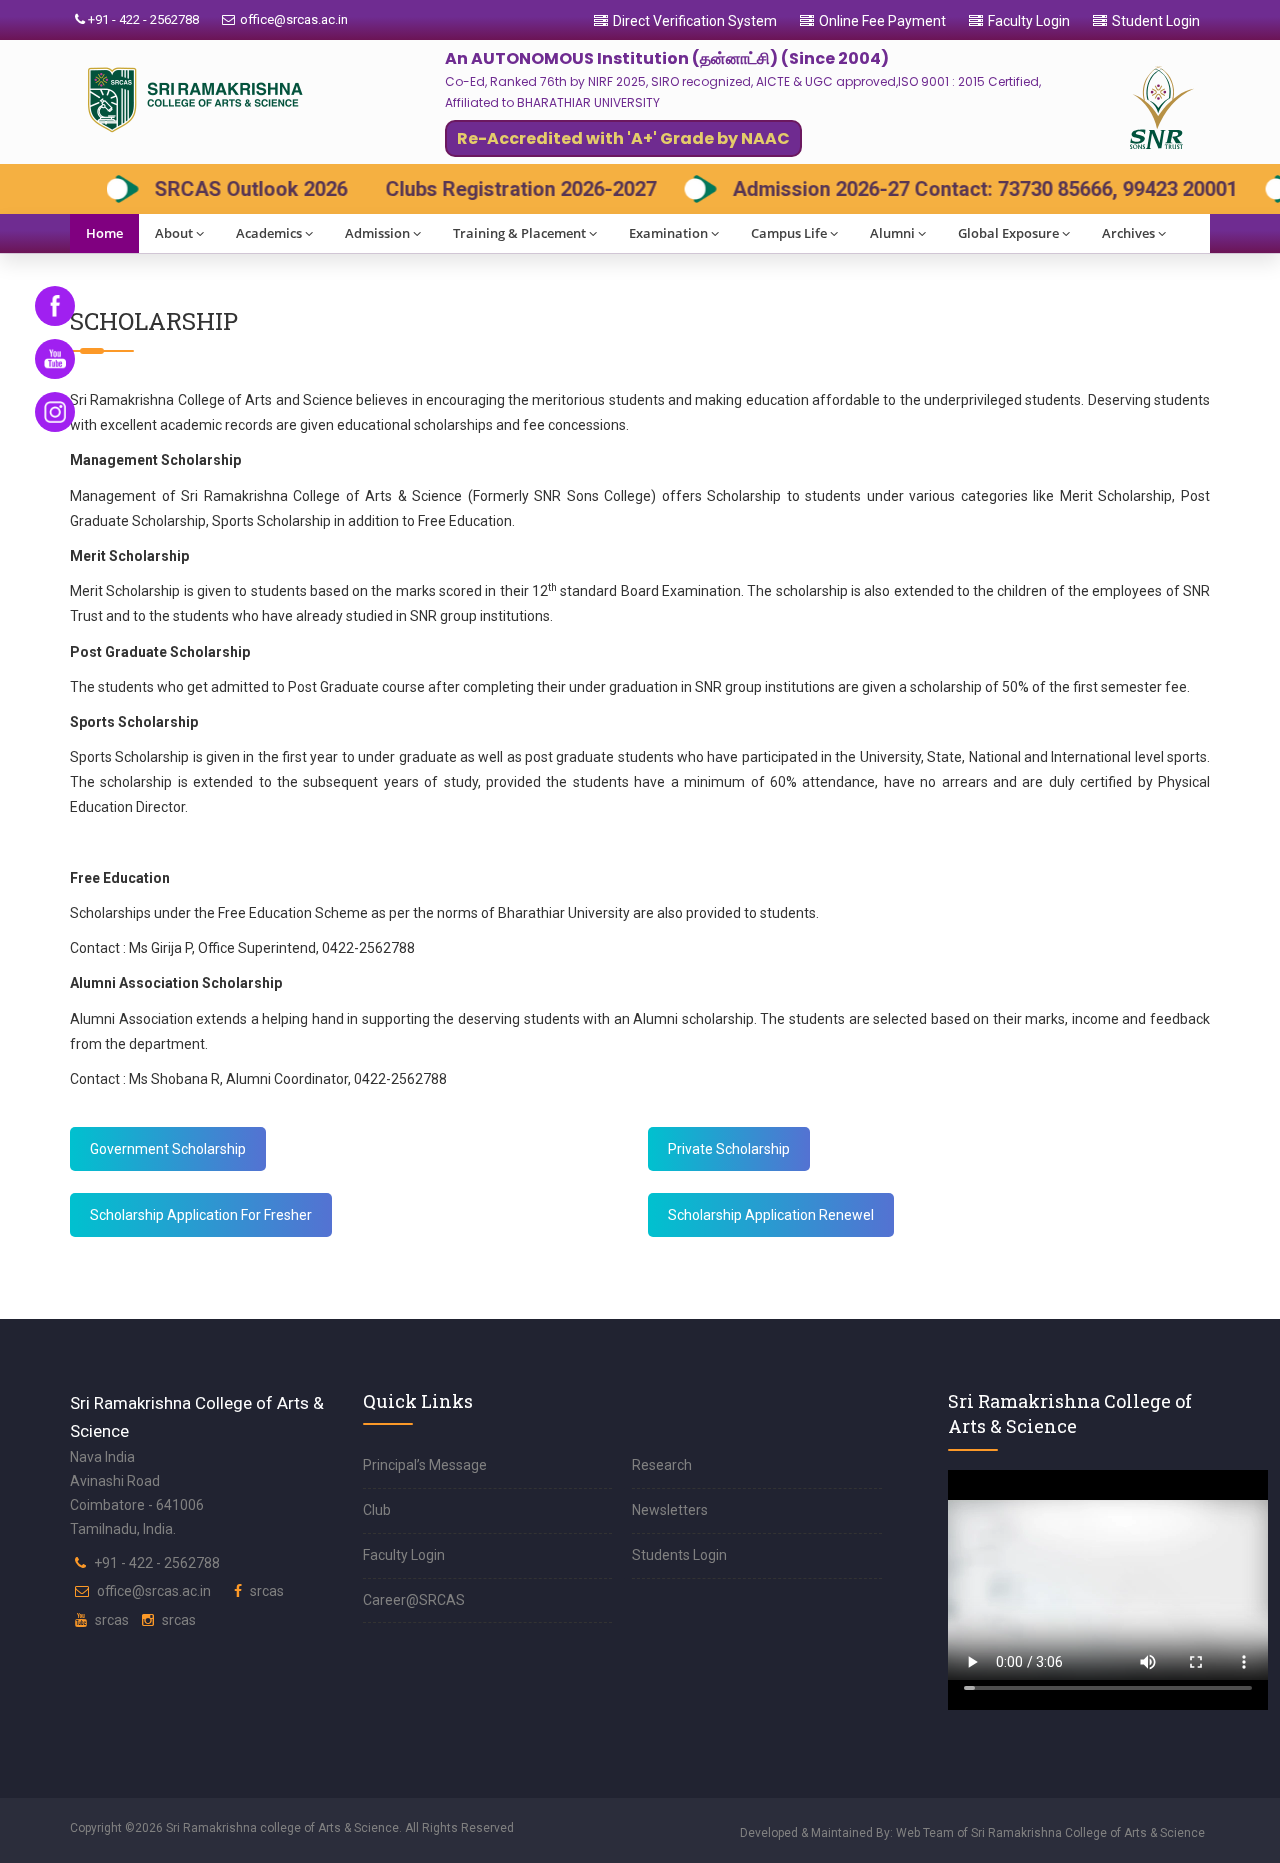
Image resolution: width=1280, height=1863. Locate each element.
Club (377, 1510)
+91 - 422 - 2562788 (142, 19)
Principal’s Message (425, 1465)
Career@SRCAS (414, 1600)
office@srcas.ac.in (294, 19)
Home (104, 233)
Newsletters (670, 1510)
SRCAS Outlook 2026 (219, 189)
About (174, 233)
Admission (377, 233)
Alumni (892, 233)
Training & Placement (519, 233)
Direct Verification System (695, 21)
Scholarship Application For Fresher (201, 1215)
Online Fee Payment (882, 21)
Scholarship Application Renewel (771, 1215)
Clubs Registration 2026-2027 (489, 189)
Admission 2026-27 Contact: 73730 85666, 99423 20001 (953, 189)
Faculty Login (1029, 21)
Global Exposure (1008, 233)
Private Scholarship (729, 1149)
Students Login (679, 1555)
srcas (267, 1591)
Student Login (1156, 21)
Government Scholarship (168, 1149)
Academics (269, 233)
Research (662, 1465)
